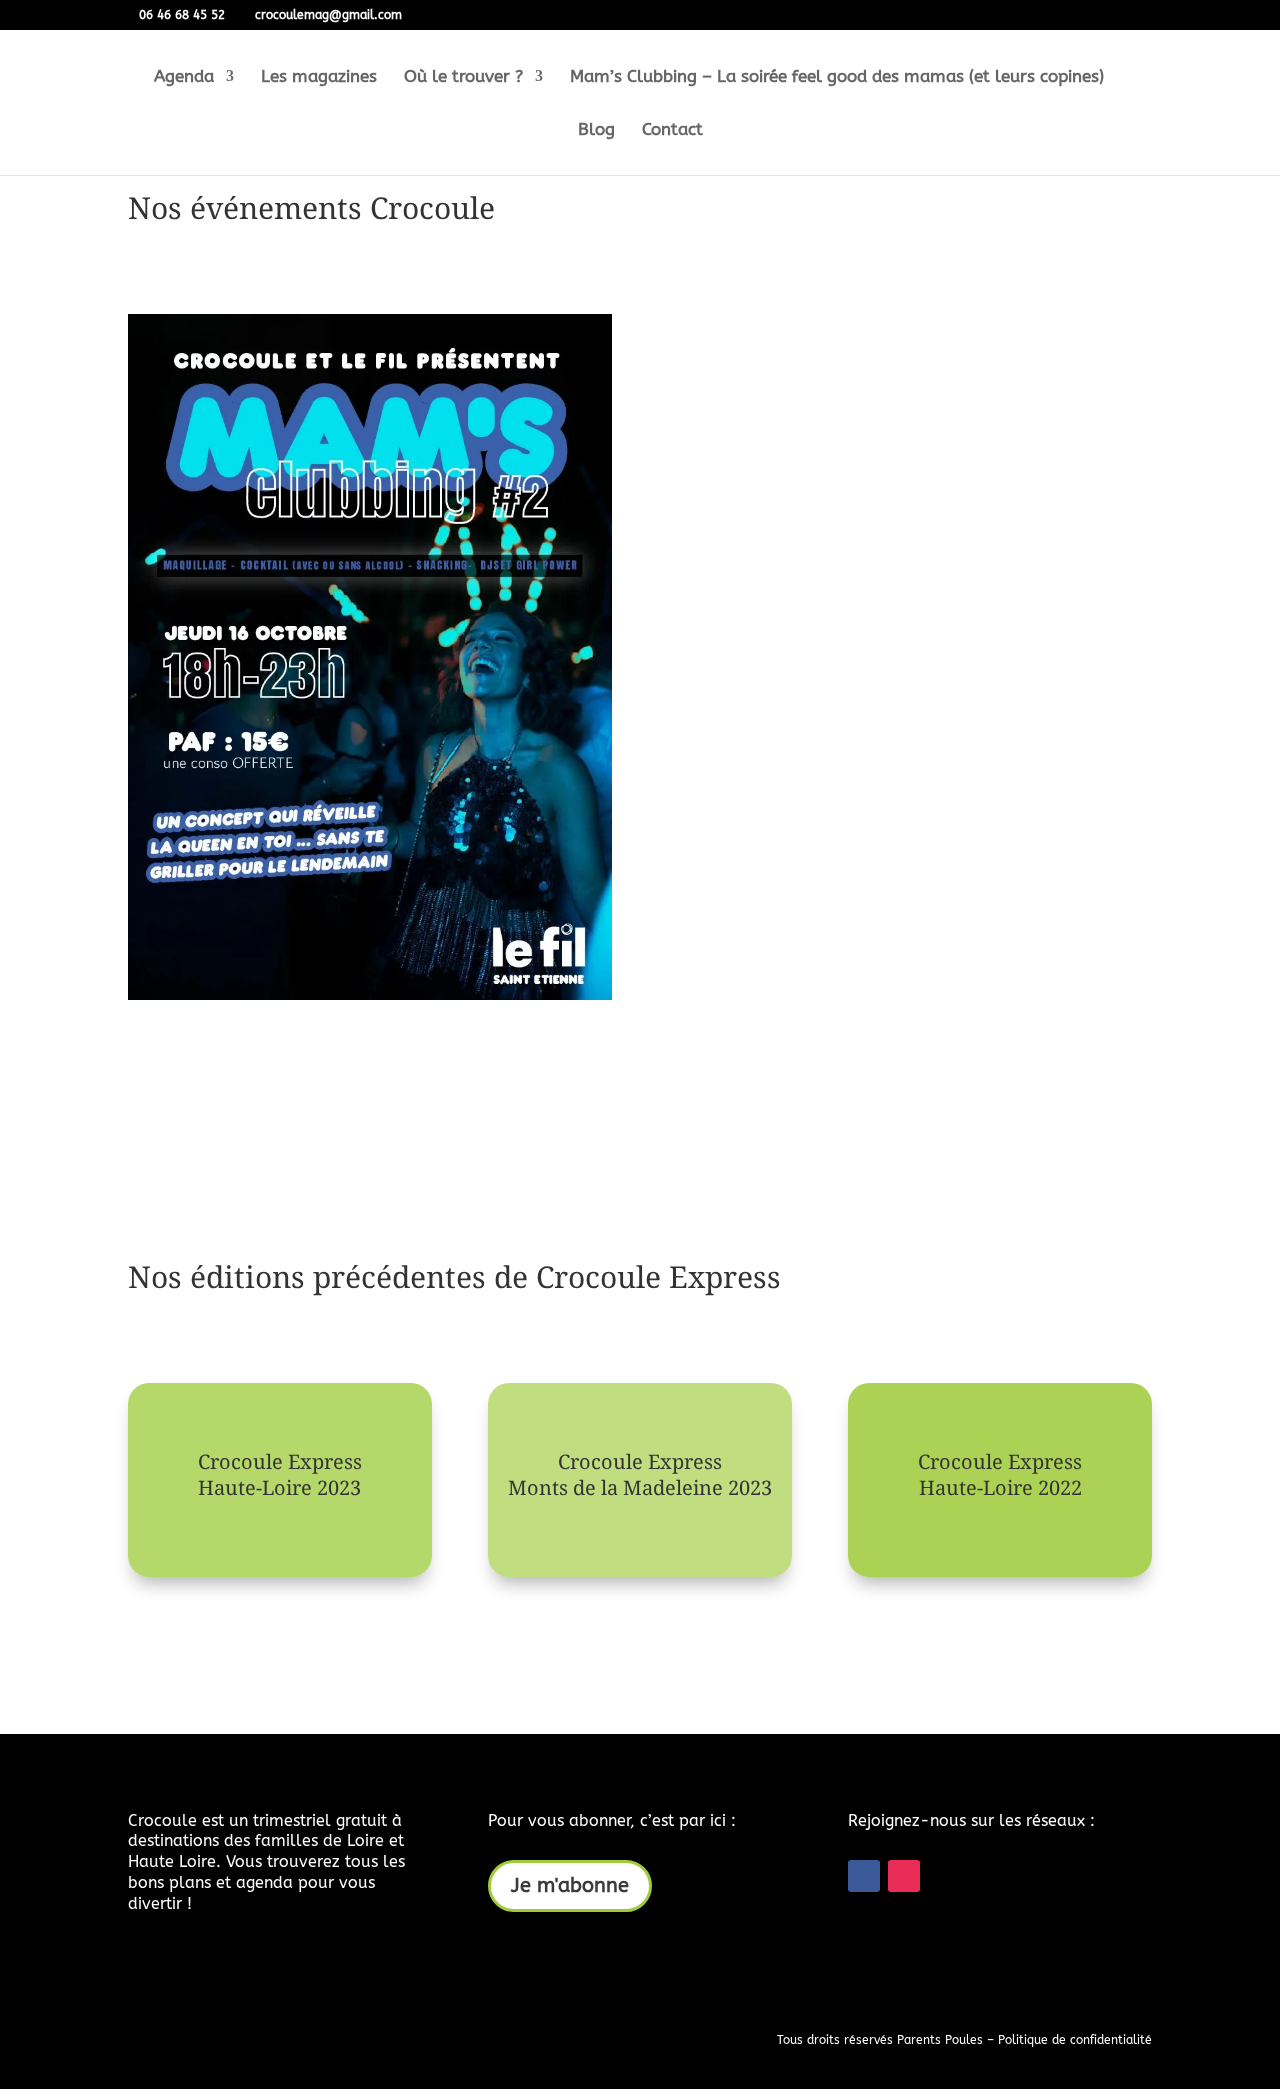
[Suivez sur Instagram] (904, 1876)
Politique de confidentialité (1075, 2040)
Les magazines (319, 77)
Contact (672, 130)
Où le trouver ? (463, 77)
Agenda (184, 77)
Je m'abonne (570, 1885)
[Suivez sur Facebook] (864, 1876)
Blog (596, 130)
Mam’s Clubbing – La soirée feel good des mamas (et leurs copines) (837, 77)
